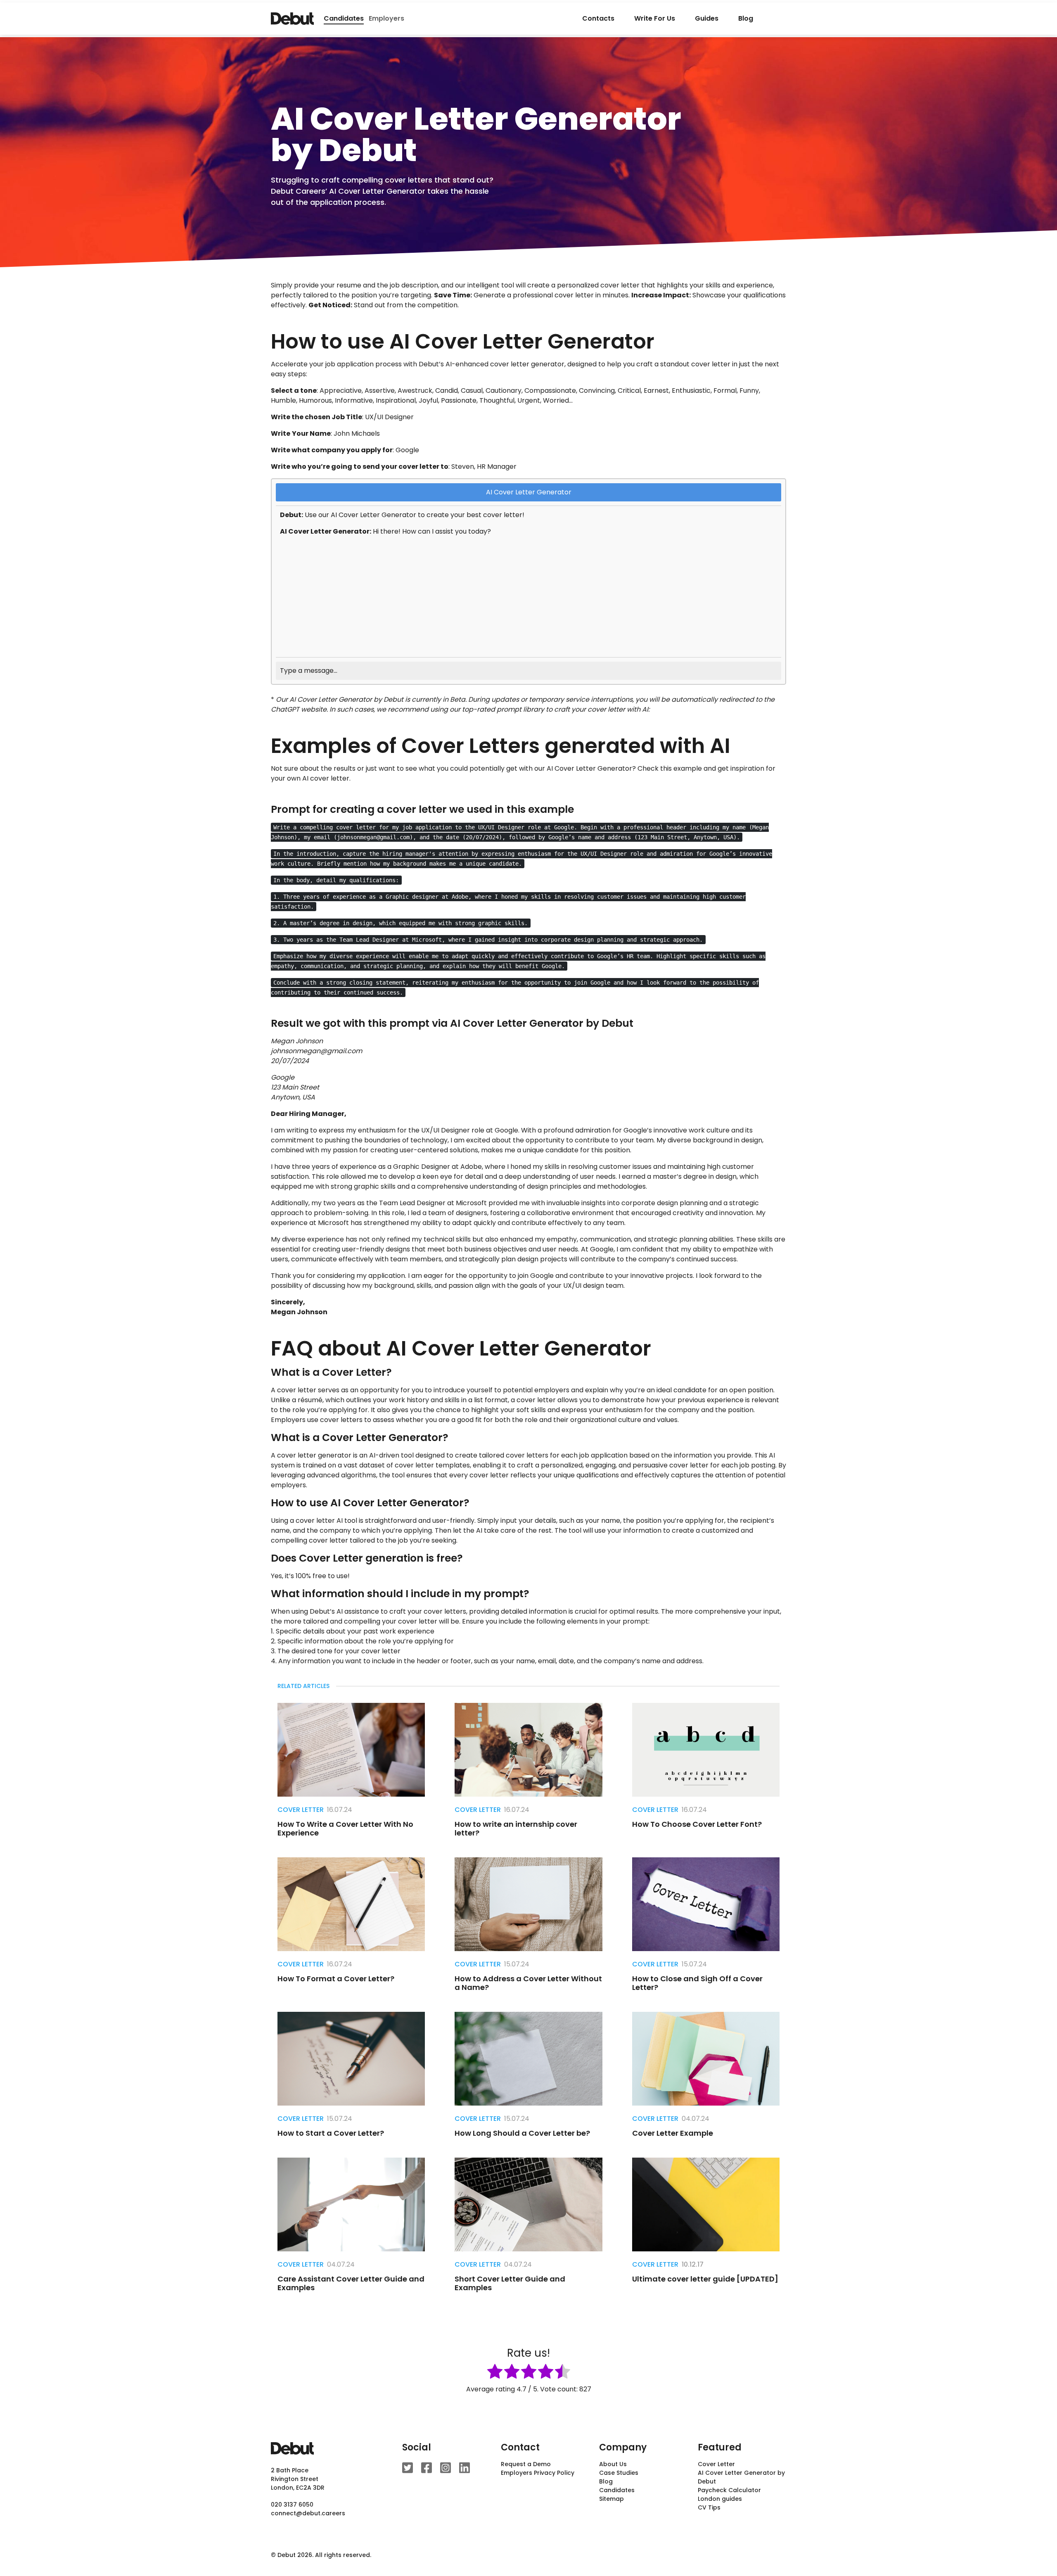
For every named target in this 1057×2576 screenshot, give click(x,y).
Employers (386, 18)
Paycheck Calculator (729, 2490)
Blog (746, 18)
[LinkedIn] (465, 2468)
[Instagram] (446, 2468)
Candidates (617, 2490)
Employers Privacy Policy (538, 2473)
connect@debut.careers (308, 2513)
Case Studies (619, 2473)
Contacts (598, 18)
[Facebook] (427, 2468)
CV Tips (709, 2507)
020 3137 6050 (292, 2505)
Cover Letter (301, 1810)
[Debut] (292, 19)
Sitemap (611, 2499)
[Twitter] (408, 2468)
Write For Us (655, 18)
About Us (613, 2464)
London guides (720, 2499)
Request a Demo (526, 2464)
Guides (707, 18)
